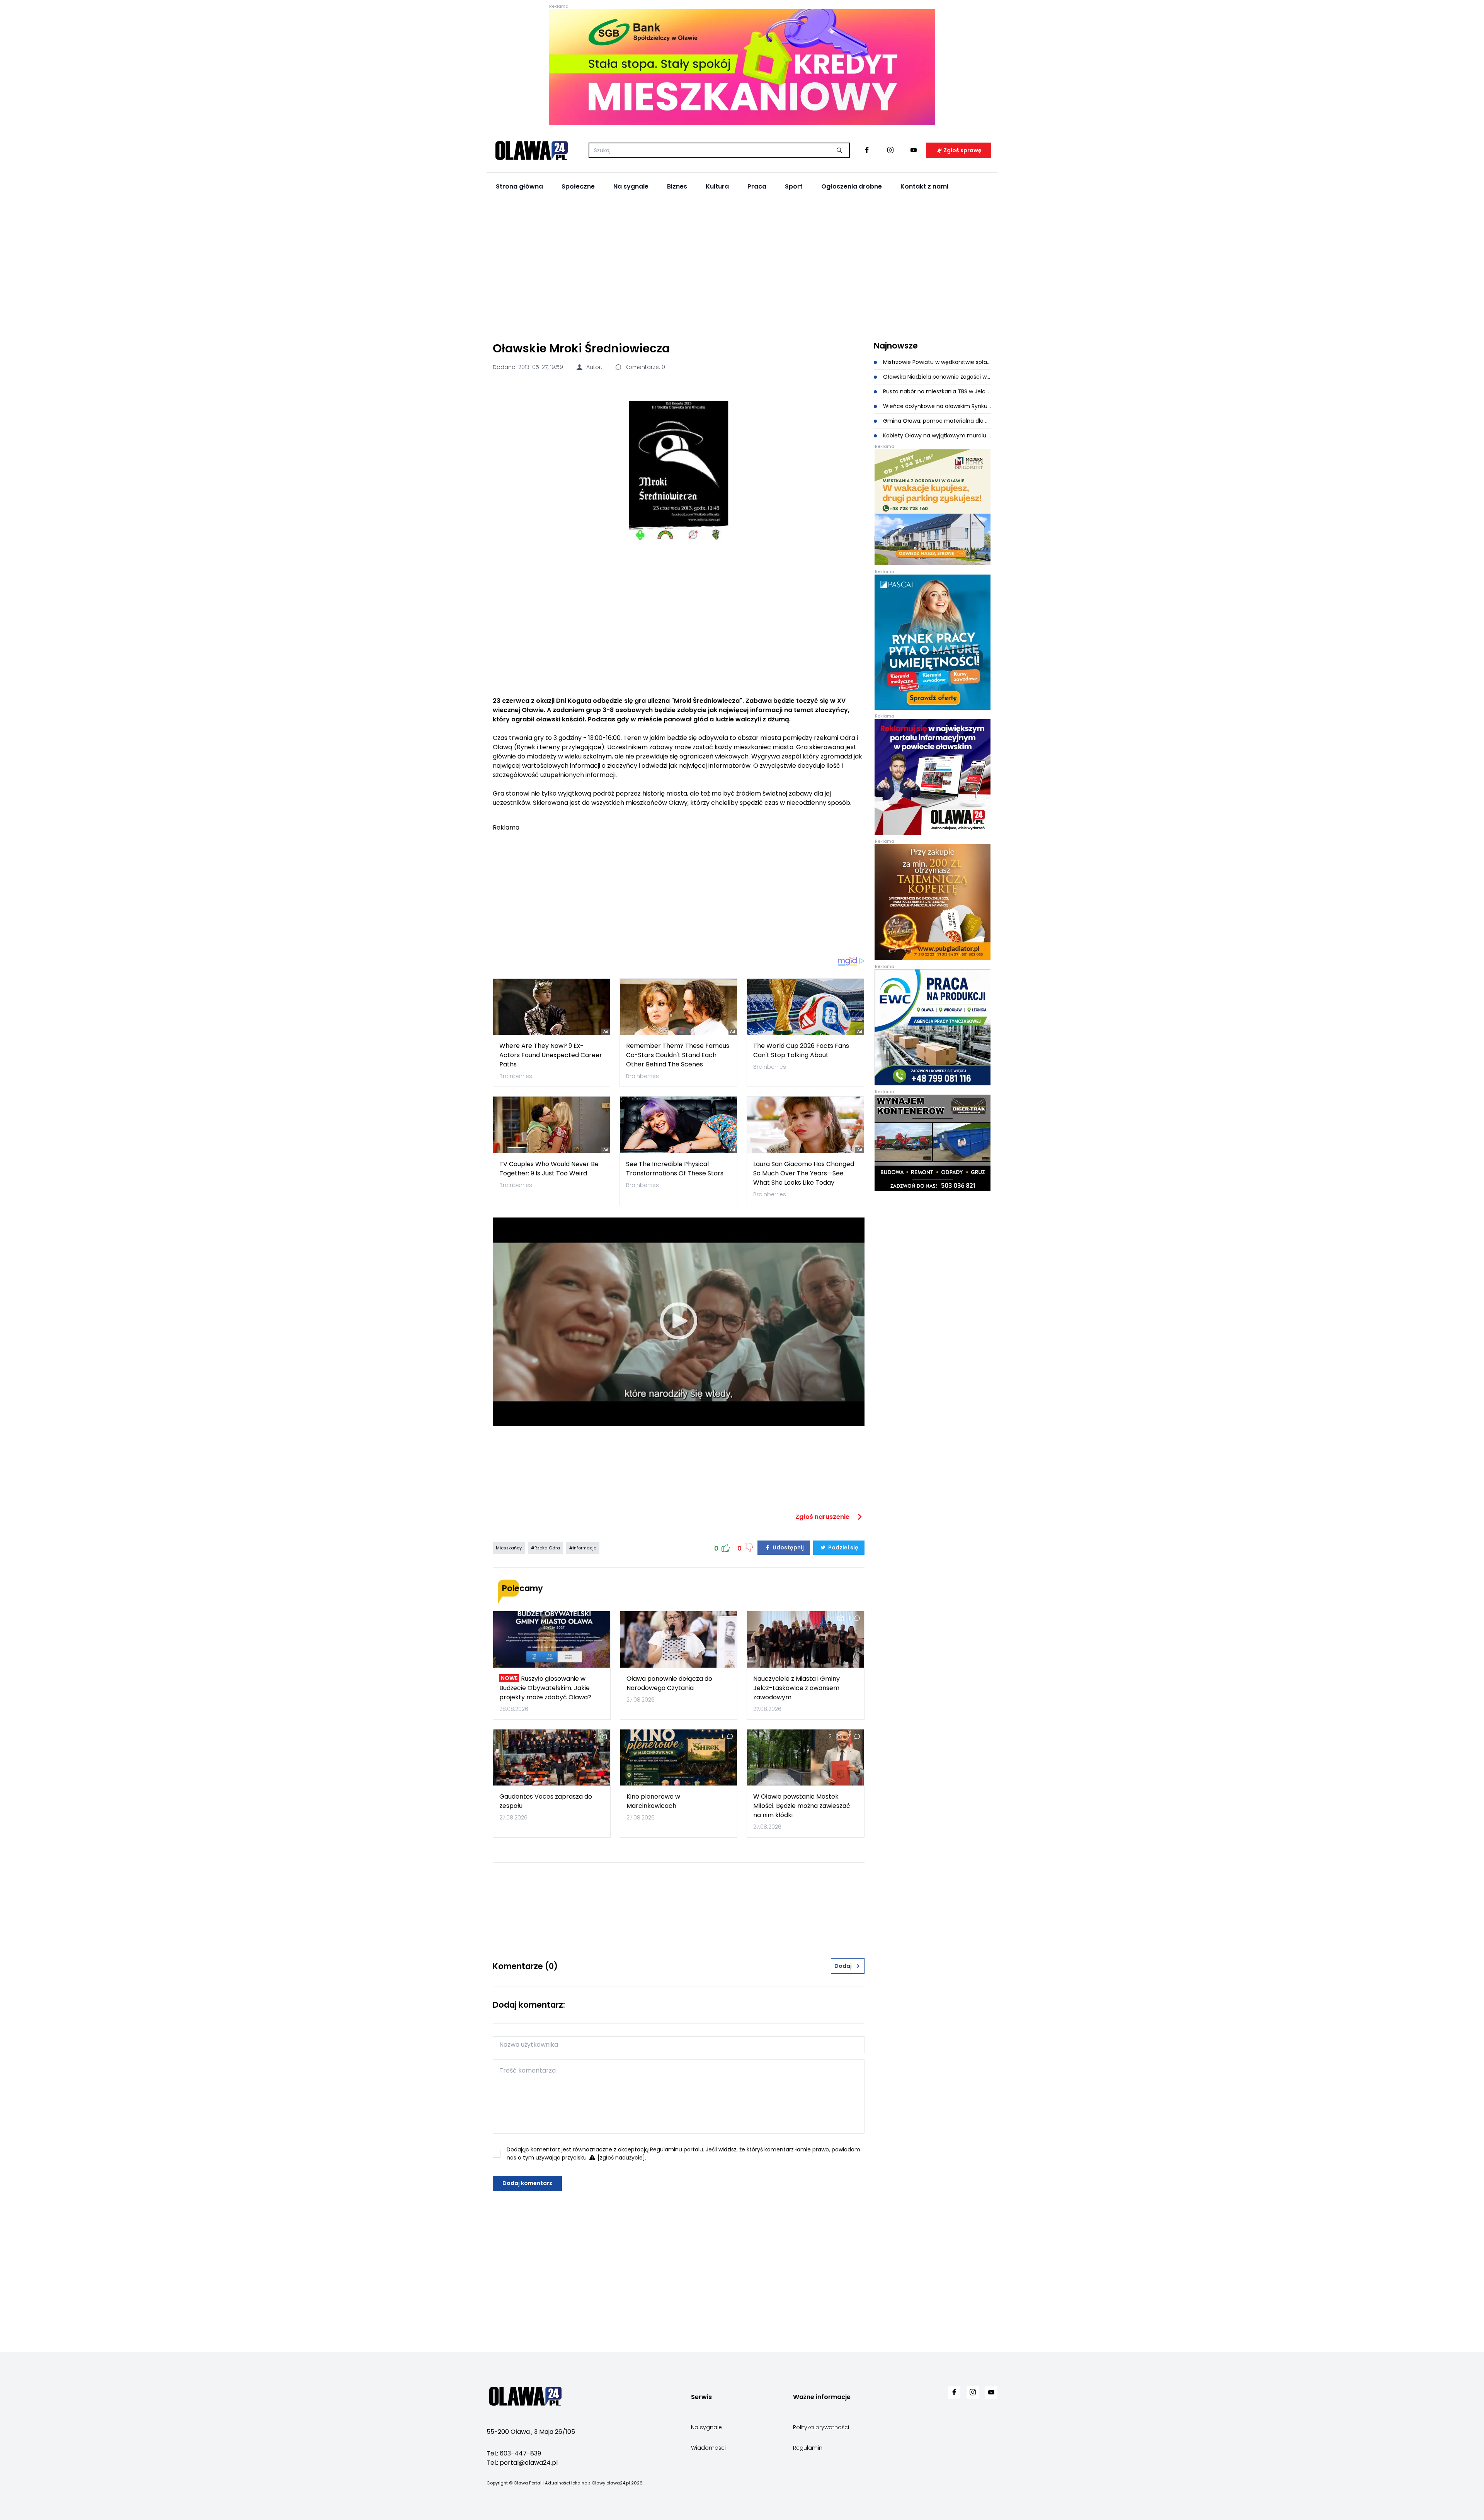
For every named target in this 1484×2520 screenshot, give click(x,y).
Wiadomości (708, 2448)
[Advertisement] (742, 267)
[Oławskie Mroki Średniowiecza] (679, 470)
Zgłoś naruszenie (823, 1517)
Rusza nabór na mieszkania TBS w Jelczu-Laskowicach (937, 391)
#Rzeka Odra (545, 1548)
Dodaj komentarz (527, 2183)
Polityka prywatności (821, 2427)
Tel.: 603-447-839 (514, 2453)
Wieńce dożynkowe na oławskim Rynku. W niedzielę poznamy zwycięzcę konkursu (937, 406)
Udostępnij (788, 1547)
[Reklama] (742, 67)
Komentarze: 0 (644, 367)
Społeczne (578, 186)
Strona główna (519, 186)
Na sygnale (631, 186)
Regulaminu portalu (676, 2149)
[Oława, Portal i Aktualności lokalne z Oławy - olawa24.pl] (531, 150)
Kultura (717, 186)
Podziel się (843, 1547)
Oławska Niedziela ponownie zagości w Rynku (937, 377)
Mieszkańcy (509, 1548)
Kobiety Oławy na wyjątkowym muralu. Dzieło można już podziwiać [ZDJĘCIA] (937, 435)
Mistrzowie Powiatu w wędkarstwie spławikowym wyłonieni (937, 362)
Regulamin (808, 2448)
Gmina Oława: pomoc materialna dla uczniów (937, 421)
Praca (757, 186)
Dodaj (843, 1966)
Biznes (677, 186)
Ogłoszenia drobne (852, 186)
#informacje (583, 1548)
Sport (794, 186)
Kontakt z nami (924, 186)
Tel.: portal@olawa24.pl (522, 2463)
